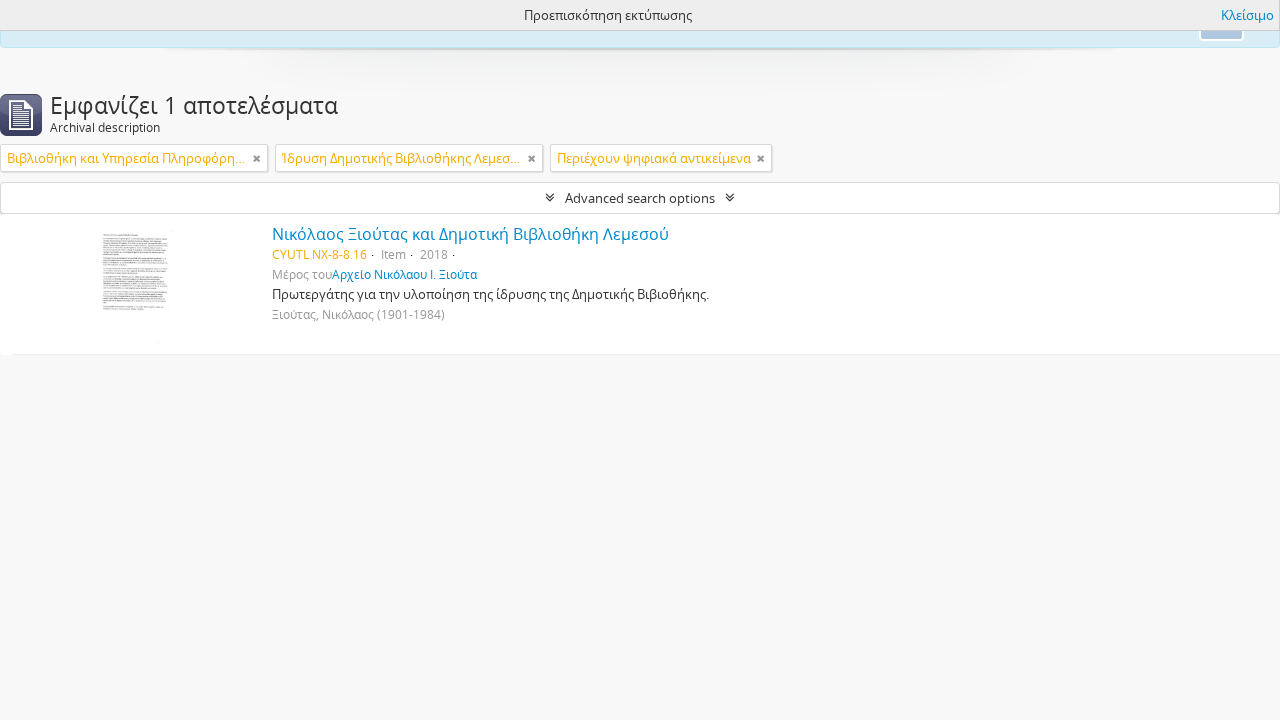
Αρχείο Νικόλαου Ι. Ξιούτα (404, 274)
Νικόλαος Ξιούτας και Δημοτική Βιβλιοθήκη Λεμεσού (470, 234)
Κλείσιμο (1247, 15)
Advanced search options (640, 198)
